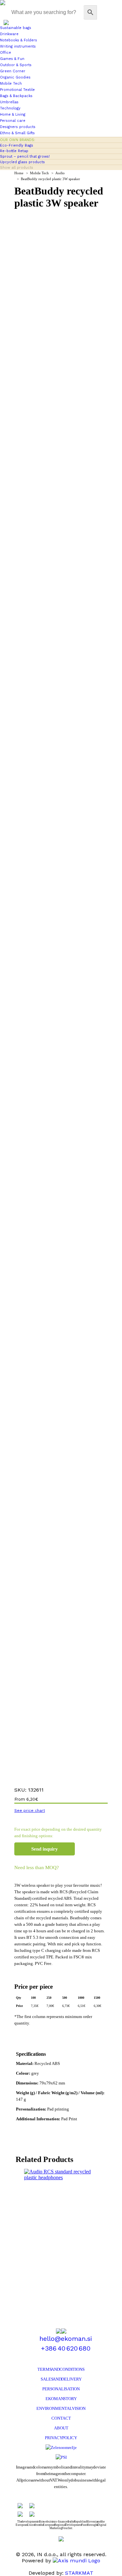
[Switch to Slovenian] (6, 22)
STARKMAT (79, 2573)
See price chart (30, 1810)
